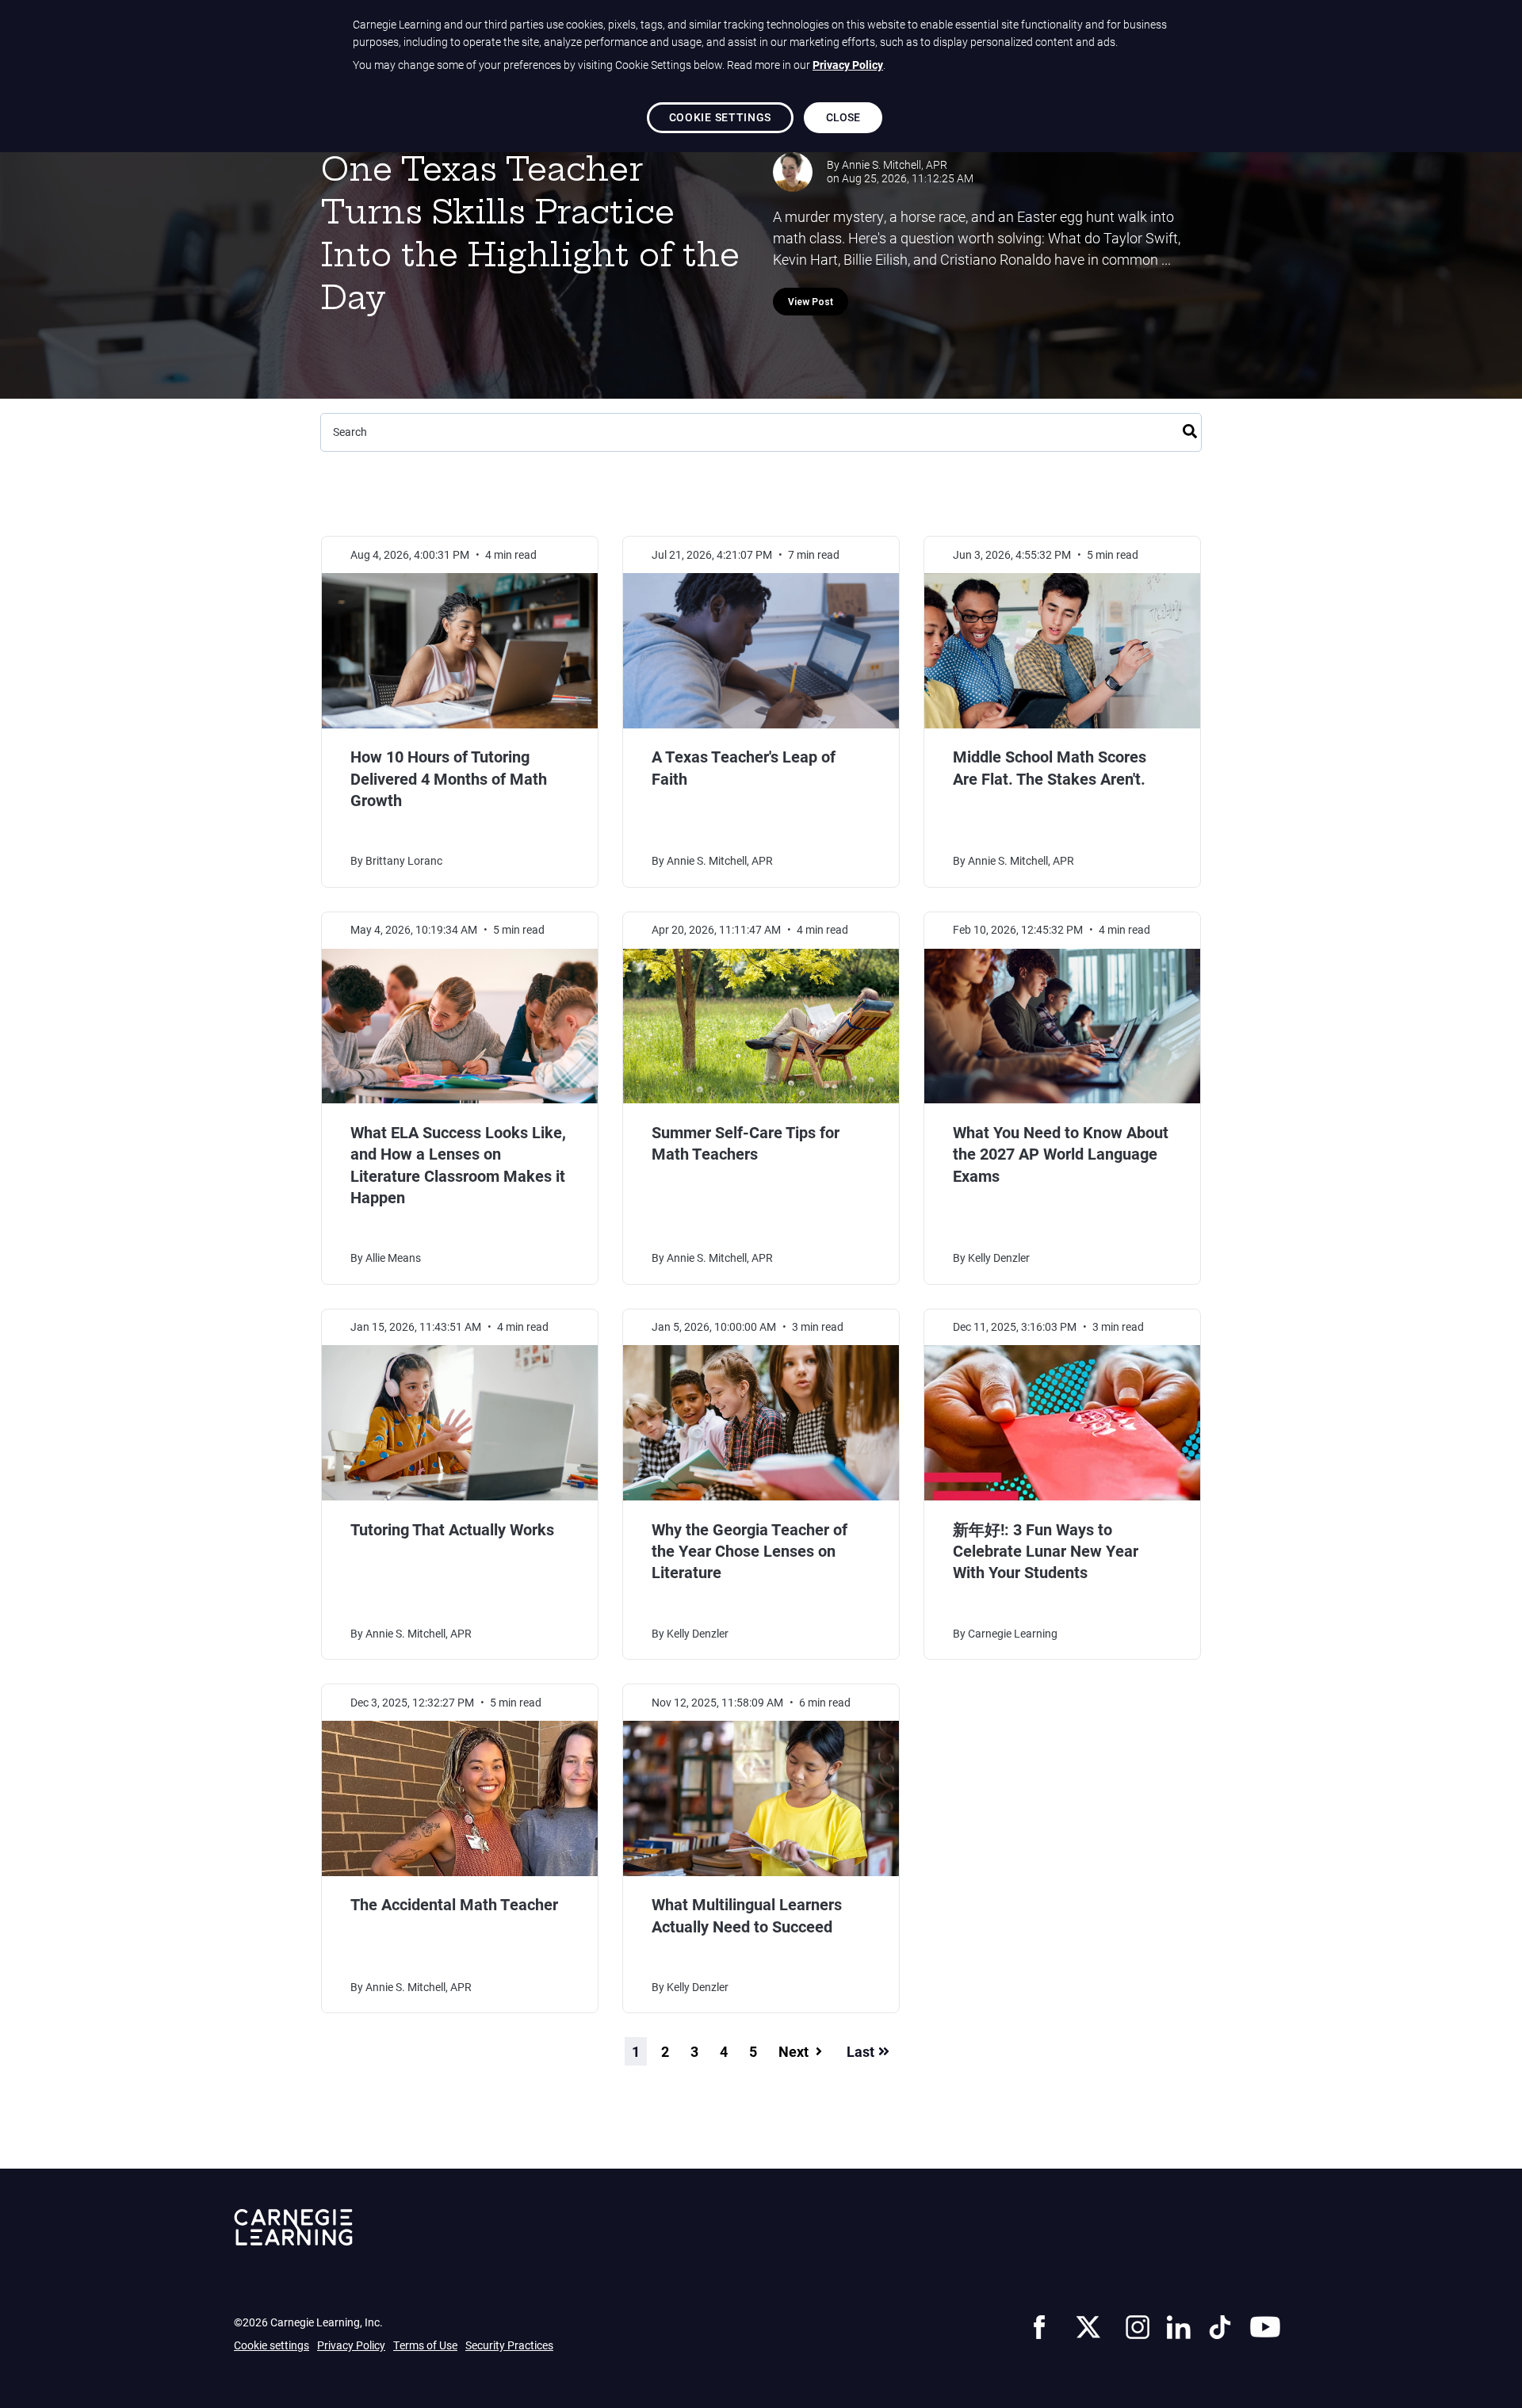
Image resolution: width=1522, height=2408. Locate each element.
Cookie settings (272, 2345)
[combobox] (761, 432)
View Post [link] (811, 302)
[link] (1039, 2325)
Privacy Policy (351, 2345)
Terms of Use (425, 2345)
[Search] (1190, 429)
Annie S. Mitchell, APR (895, 165)
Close (843, 117)
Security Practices (509, 2345)
